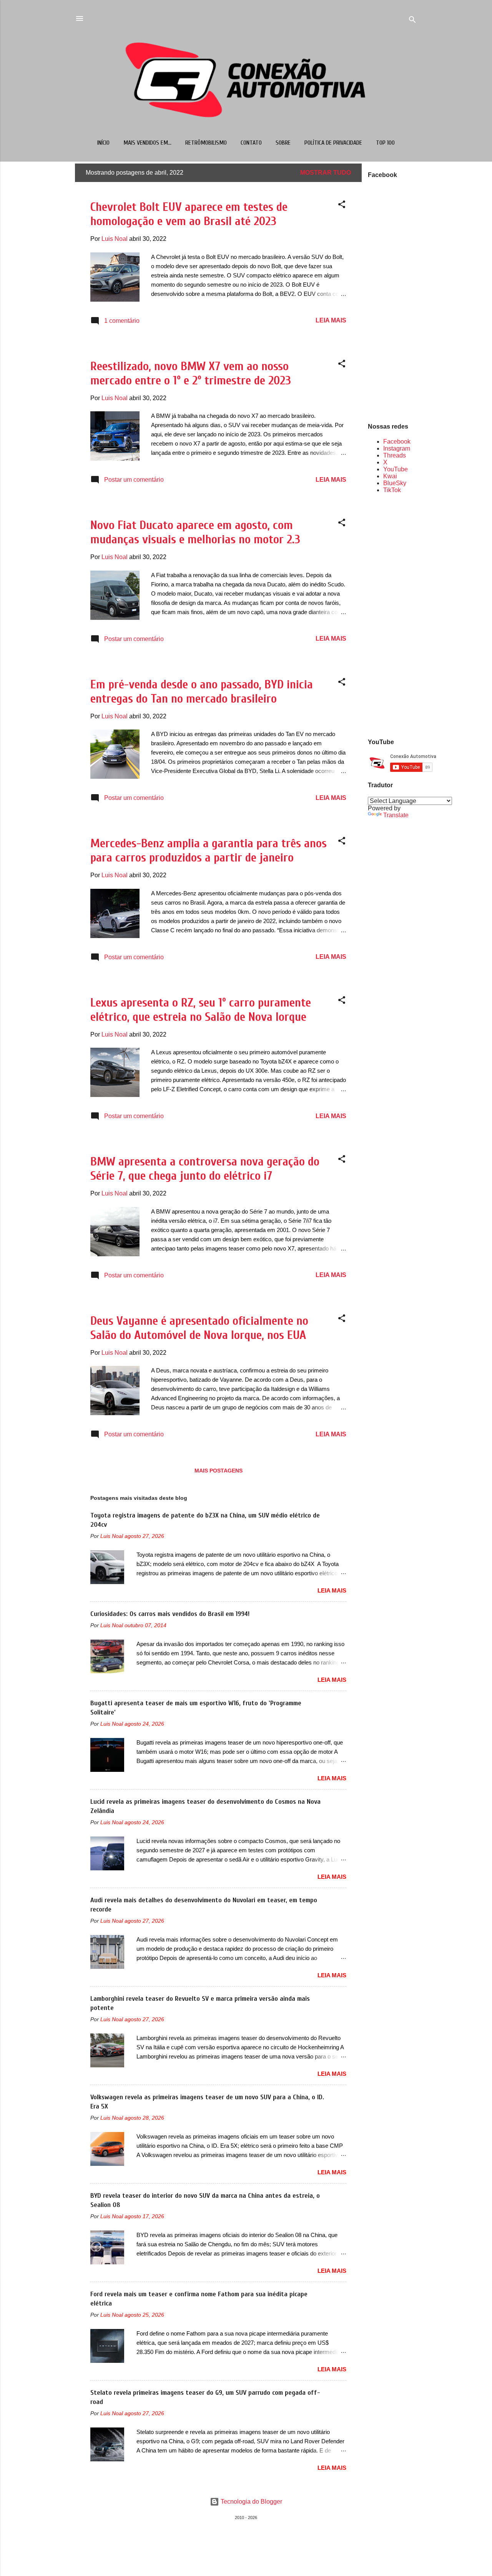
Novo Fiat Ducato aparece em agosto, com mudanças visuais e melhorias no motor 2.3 (195, 532)
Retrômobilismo (206, 143)
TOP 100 (385, 143)
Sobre (283, 143)
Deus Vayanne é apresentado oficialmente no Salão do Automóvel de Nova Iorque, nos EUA (199, 1328)
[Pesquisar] (412, 21)
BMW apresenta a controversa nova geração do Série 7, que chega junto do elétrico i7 (205, 1169)
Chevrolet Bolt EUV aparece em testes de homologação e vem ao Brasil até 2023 (189, 214)
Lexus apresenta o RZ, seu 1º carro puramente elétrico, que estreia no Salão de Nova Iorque (201, 1010)
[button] (342, 206)
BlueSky (395, 483)
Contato (251, 143)
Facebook (397, 442)
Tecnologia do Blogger (251, 2502)
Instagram (397, 448)
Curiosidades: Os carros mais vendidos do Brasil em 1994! (170, 1614)
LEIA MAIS (331, 320)
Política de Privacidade (333, 143)
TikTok (392, 490)
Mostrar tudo (326, 173)
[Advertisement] (392, 615)
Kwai (390, 476)
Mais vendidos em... (147, 143)
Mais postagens (219, 1471)
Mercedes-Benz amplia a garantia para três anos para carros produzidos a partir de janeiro (209, 850)
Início (103, 143)
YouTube (396, 469)
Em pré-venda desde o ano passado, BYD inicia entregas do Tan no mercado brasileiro (202, 691)
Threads (395, 455)
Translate (396, 815)
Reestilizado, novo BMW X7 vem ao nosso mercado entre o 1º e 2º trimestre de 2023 (191, 373)
